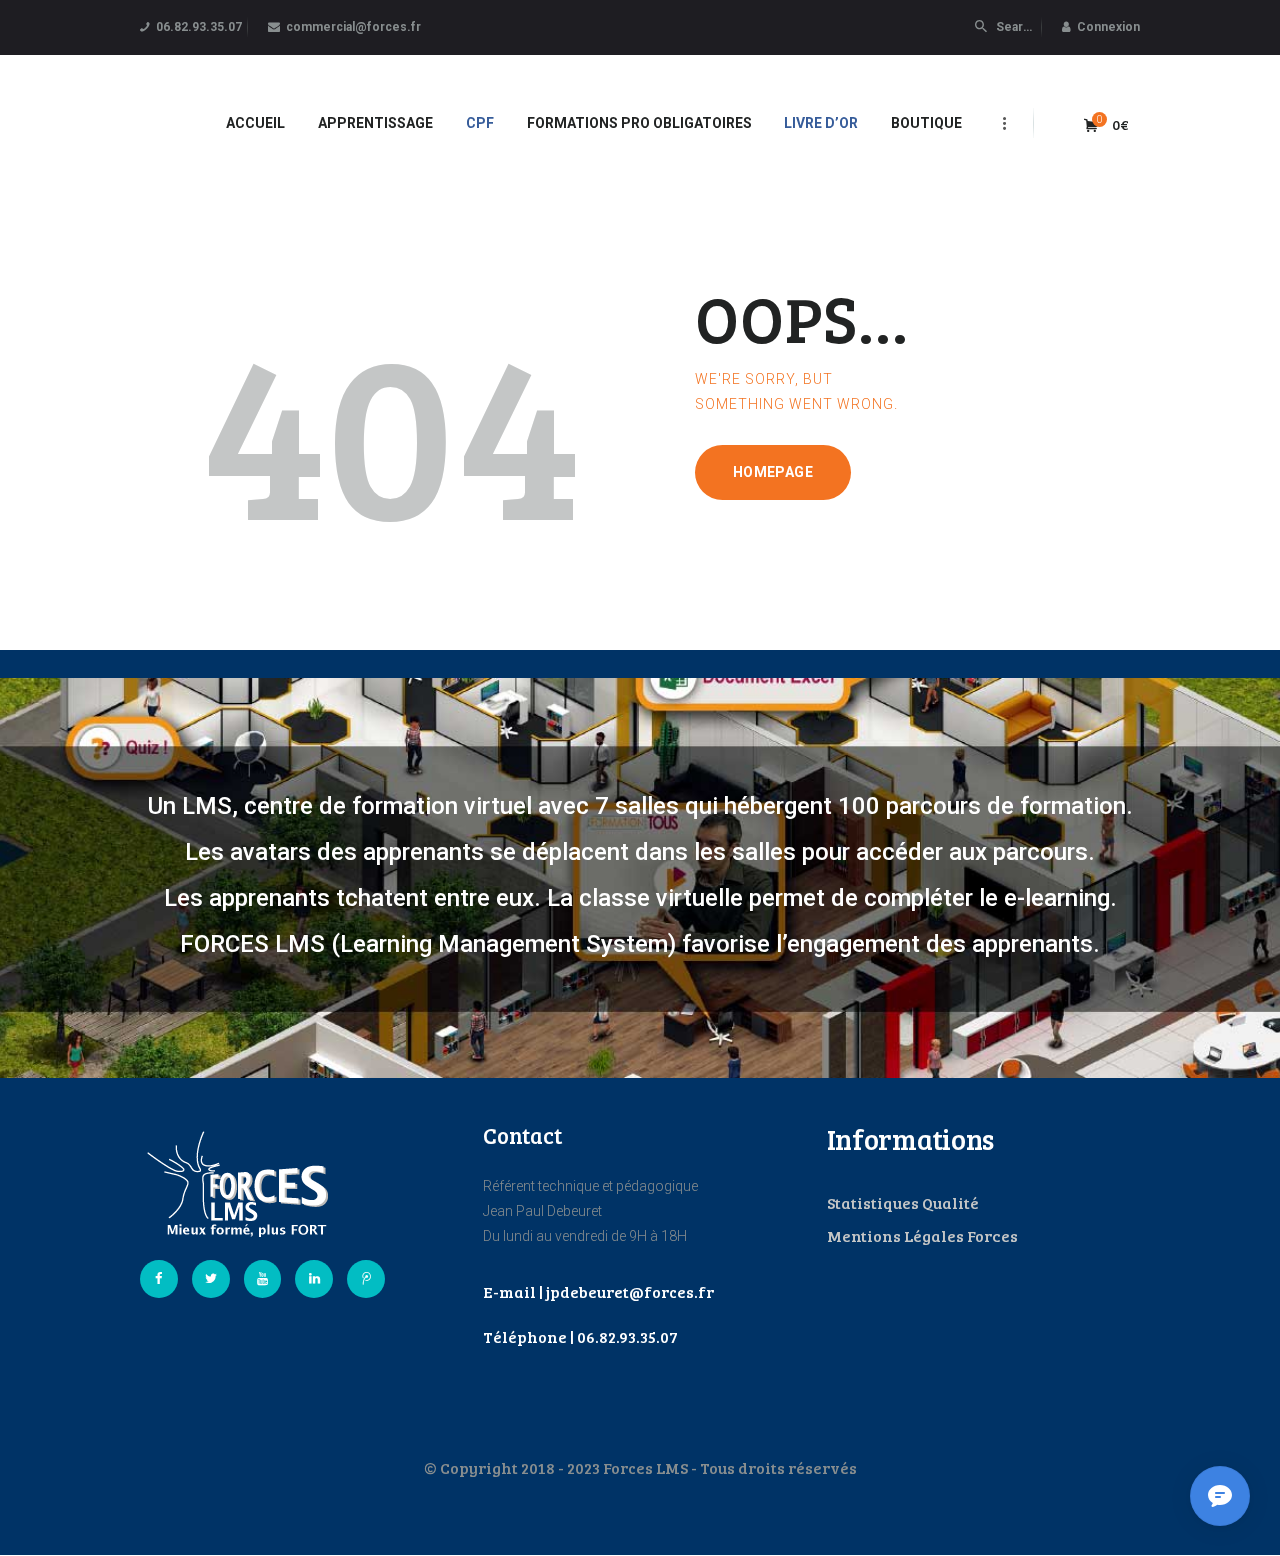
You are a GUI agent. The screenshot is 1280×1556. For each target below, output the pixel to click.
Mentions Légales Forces (922, 1235)
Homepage (773, 472)
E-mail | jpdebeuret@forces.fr (598, 1291)
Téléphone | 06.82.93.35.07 (580, 1336)
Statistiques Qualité (903, 1202)
